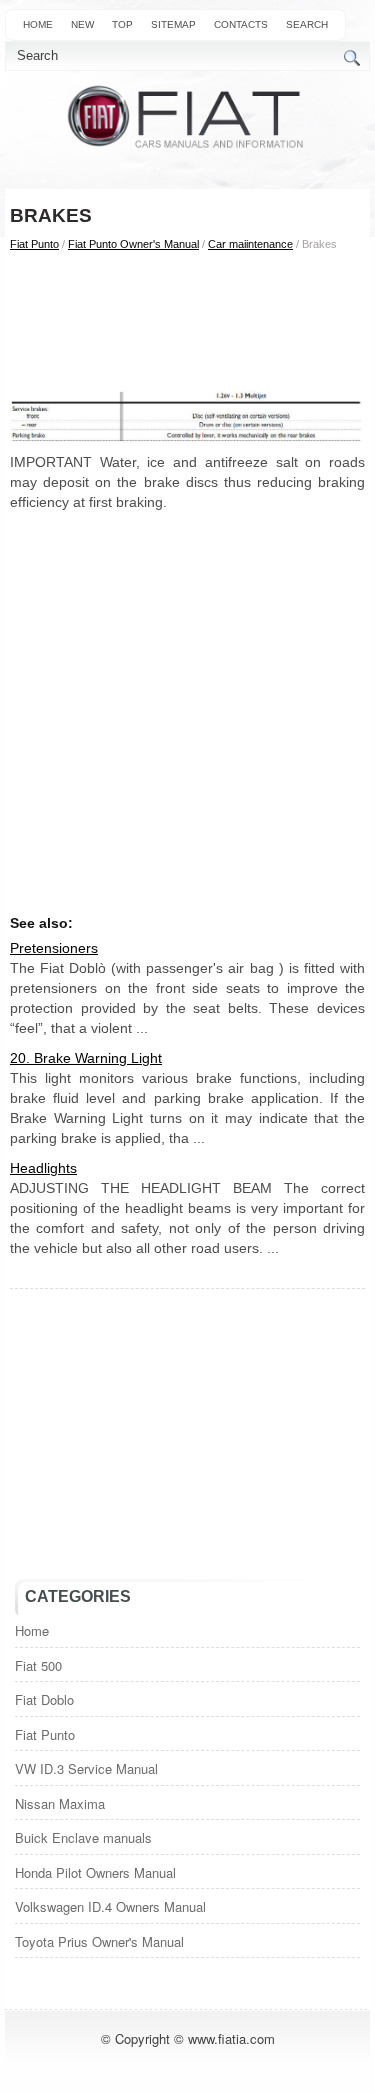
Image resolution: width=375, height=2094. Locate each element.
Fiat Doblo (44, 1699)
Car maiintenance (250, 244)
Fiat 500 (38, 1665)
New (82, 24)
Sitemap (173, 24)
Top (122, 24)
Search (307, 24)
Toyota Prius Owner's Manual (99, 1941)
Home (38, 24)
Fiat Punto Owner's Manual (133, 244)
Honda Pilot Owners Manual (95, 1872)
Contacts (241, 24)
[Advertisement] (187, 320)
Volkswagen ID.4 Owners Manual (110, 1906)
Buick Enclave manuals (83, 1837)
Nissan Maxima (60, 1803)
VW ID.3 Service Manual (86, 1768)
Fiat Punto (34, 244)
